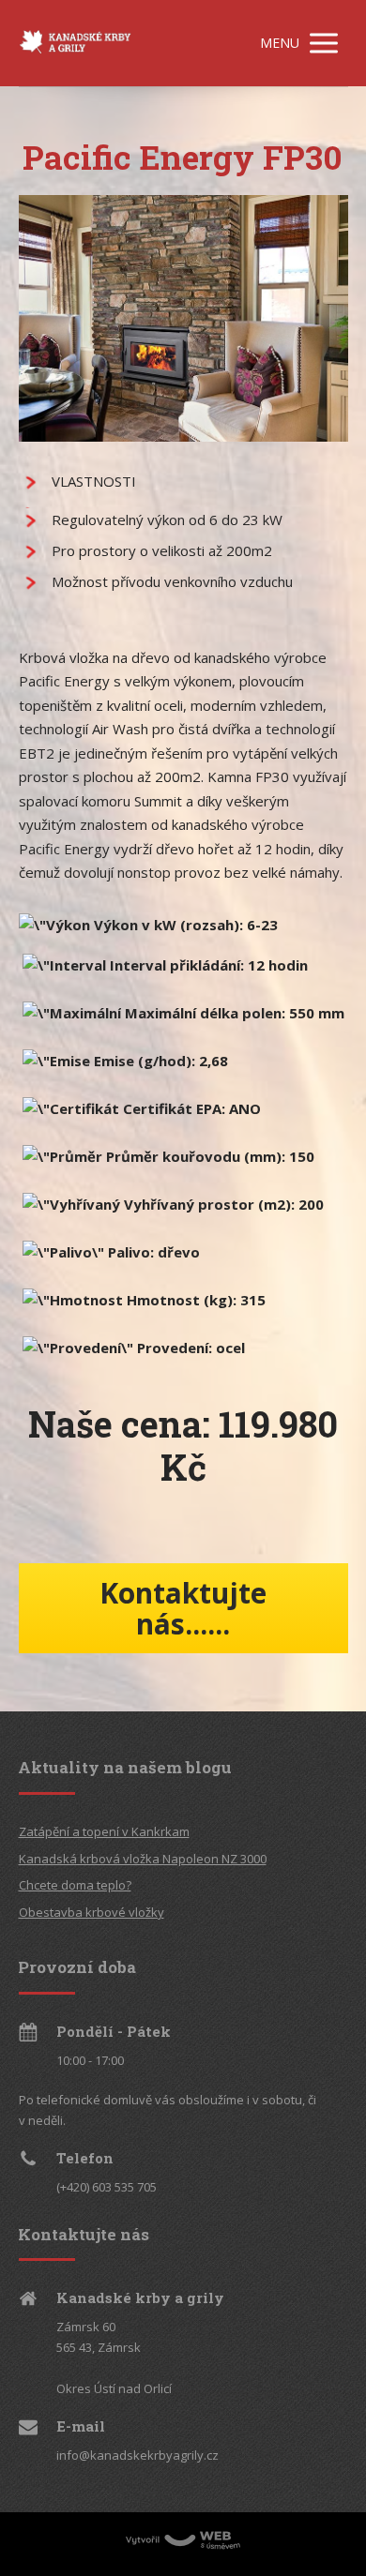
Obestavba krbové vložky (91, 1912)
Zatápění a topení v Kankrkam (104, 1831)
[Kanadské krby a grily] (75, 43)
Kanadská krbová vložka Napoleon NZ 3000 (143, 1859)
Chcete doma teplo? (75, 1885)
